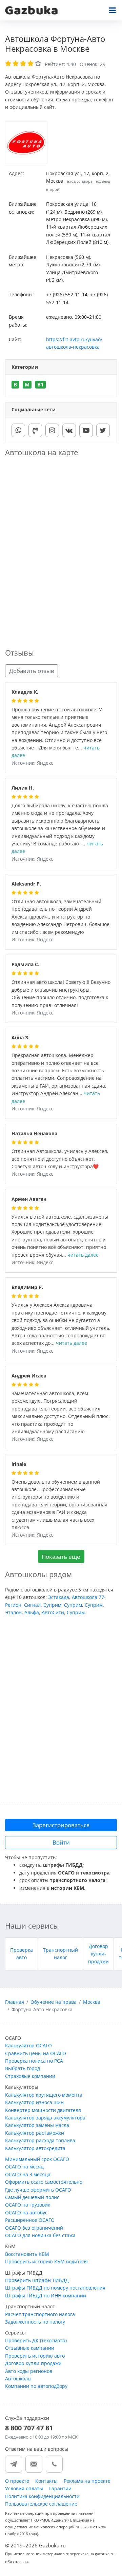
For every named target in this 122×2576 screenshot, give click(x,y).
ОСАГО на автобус (26, 2212)
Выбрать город (23, 2068)
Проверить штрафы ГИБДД (37, 2280)
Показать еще (61, 1557)
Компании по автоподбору (36, 2386)
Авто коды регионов (29, 2371)
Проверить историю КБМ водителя (46, 2261)
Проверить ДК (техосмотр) (36, 2340)
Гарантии (60, 2488)
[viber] (35, 430)
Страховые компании (30, 2076)
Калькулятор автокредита (35, 2148)
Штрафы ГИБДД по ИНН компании (46, 2296)
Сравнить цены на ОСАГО (36, 2053)
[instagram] (52, 430)
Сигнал (32, 1605)
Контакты (46, 2481)
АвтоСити (53, 1612)
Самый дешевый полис (32, 2197)
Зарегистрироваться (61, 1825)
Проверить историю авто (35, 2356)
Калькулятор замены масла (37, 2125)
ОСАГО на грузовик (28, 2205)
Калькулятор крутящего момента (44, 2095)
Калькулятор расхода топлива (40, 2140)
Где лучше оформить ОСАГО (38, 2190)
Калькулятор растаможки (35, 2133)
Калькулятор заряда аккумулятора (45, 2118)
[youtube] (86, 430)
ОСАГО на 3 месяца (28, 2174)
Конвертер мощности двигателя (43, 2110)
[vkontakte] (69, 430)
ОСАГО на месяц (24, 2167)
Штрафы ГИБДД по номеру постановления (55, 2288)
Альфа (32, 1612)
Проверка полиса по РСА (34, 2061)
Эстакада (59, 1597)
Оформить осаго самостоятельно (44, 2182)
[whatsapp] (18, 430)
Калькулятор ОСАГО (28, 2045)
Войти (61, 1842)
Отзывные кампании (30, 2348)
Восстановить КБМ (27, 2254)
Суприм (52, 1605)
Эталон (13, 1612)
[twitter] (103, 430)
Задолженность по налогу (35, 2322)
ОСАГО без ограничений (34, 2228)
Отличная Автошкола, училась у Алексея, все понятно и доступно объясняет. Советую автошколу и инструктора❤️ (60, 1159)
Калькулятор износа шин (34, 2102)
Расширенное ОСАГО (30, 2220)
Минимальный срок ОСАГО (37, 2159)
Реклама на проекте (87, 2481)
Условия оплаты (24, 2488)
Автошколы (18, 2379)
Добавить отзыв (32, 671)
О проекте (17, 2481)
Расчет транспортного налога (40, 2314)
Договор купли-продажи (98, 1954)
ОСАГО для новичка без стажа (40, 2235)
